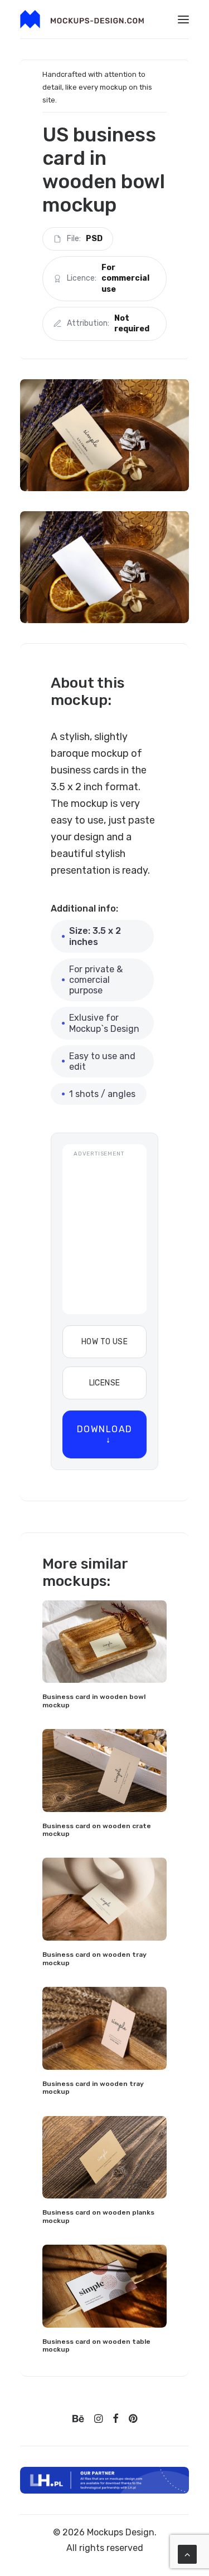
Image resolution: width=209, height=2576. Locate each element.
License (105, 1383)
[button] (183, 19)
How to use (104, 1342)
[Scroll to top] (187, 2553)
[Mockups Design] (82, 19)
